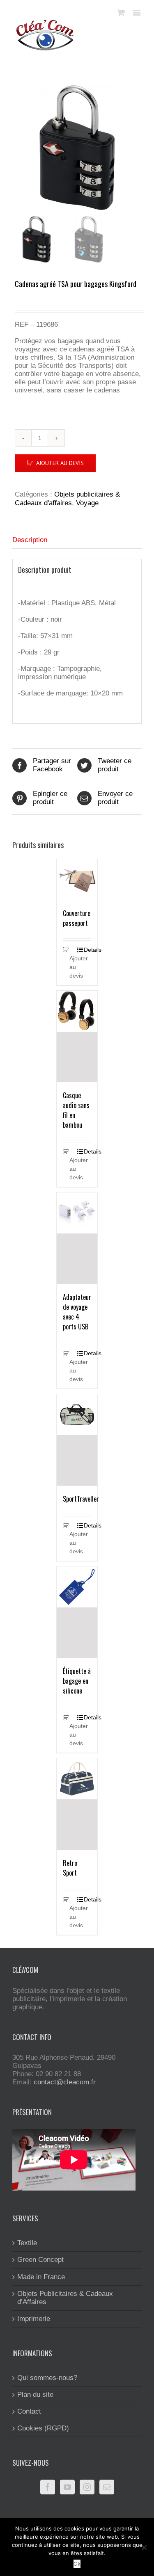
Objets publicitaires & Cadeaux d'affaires (67, 498)
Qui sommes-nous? (47, 2378)
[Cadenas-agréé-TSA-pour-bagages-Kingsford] (77, 147)
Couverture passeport (77, 918)
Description (30, 540)
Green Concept (40, 2260)
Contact (29, 2411)
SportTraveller (81, 1499)
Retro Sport (70, 1868)
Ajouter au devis (60, 463)
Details (87, 950)
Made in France (41, 2277)
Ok (77, 2564)
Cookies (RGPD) (43, 2428)
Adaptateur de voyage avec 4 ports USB (77, 1312)
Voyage (87, 503)
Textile (27, 2243)
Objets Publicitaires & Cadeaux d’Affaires (65, 2298)
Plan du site (35, 2395)
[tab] (77, 540)
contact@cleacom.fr (65, 2082)
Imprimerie (34, 2319)
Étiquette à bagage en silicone (77, 1681)
